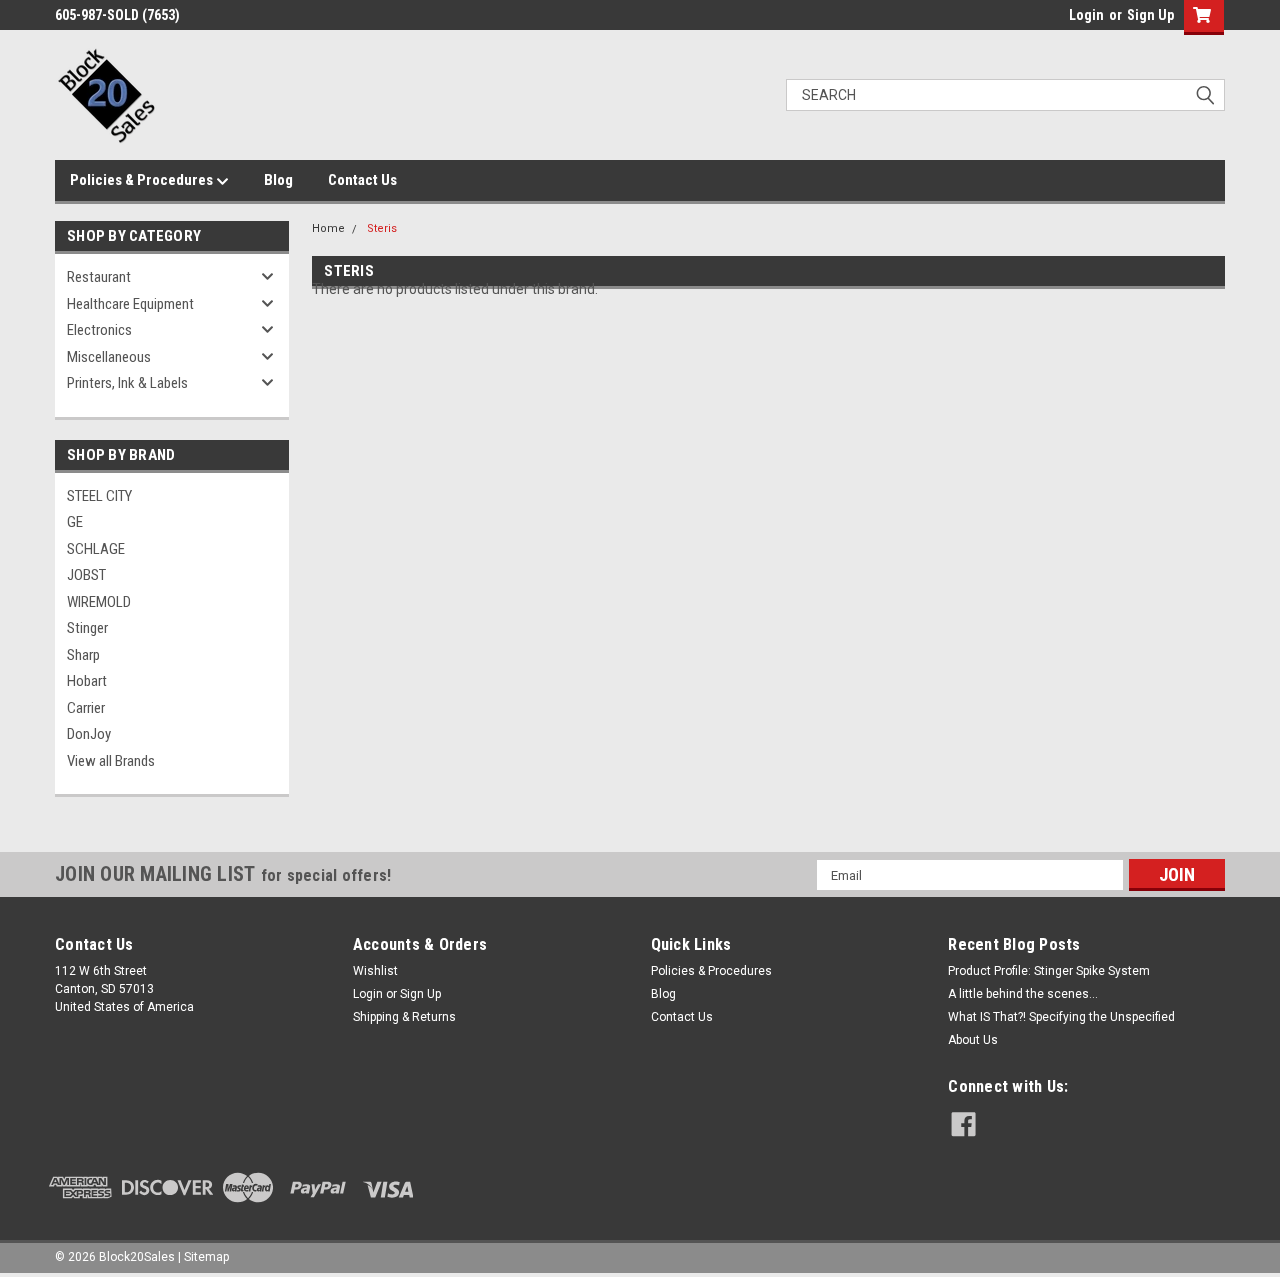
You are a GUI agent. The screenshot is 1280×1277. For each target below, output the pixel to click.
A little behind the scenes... (1023, 994)
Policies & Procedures (143, 180)
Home (328, 228)
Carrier (86, 708)
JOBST (86, 575)
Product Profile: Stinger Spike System (1049, 971)
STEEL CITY (99, 496)
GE (75, 522)
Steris (382, 228)
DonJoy (89, 734)
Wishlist (375, 971)
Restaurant (99, 277)
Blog (278, 180)
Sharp (83, 655)
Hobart (87, 681)
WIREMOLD (99, 602)
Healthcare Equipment (130, 304)
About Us (973, 1040)
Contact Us (362, 180)
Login (1086, 15)
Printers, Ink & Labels (127, 383)
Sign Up (1150, 15)
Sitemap (206, 1257)
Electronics (99, 330)
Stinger (87, 628)
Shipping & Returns (404, 1017)
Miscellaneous (109, 357)
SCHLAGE (96, 549)
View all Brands (111, 761)
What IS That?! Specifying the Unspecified (1061, 1017)
